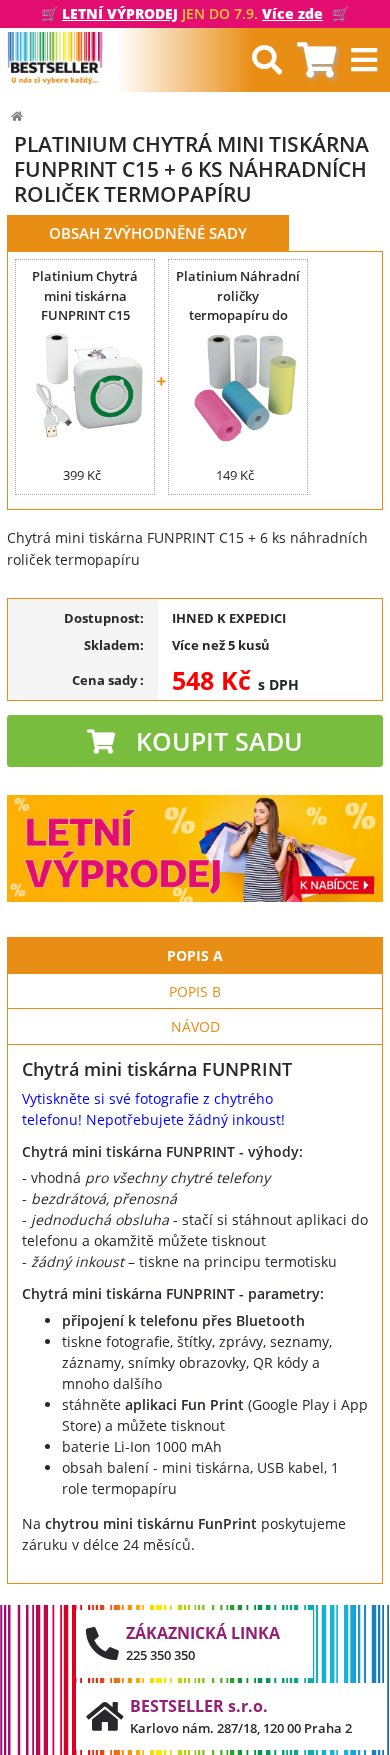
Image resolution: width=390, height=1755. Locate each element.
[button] (195, 741)
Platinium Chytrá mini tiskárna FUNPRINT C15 (85, 295)
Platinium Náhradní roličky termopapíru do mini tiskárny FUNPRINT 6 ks (238, 315)
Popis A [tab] (195, 955)
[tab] (316, 60)
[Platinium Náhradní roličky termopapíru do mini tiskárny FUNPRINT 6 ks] (238, 388)
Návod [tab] (195, 1026)
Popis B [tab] (195, 991)
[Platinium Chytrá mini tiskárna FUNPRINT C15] (85, 388)
